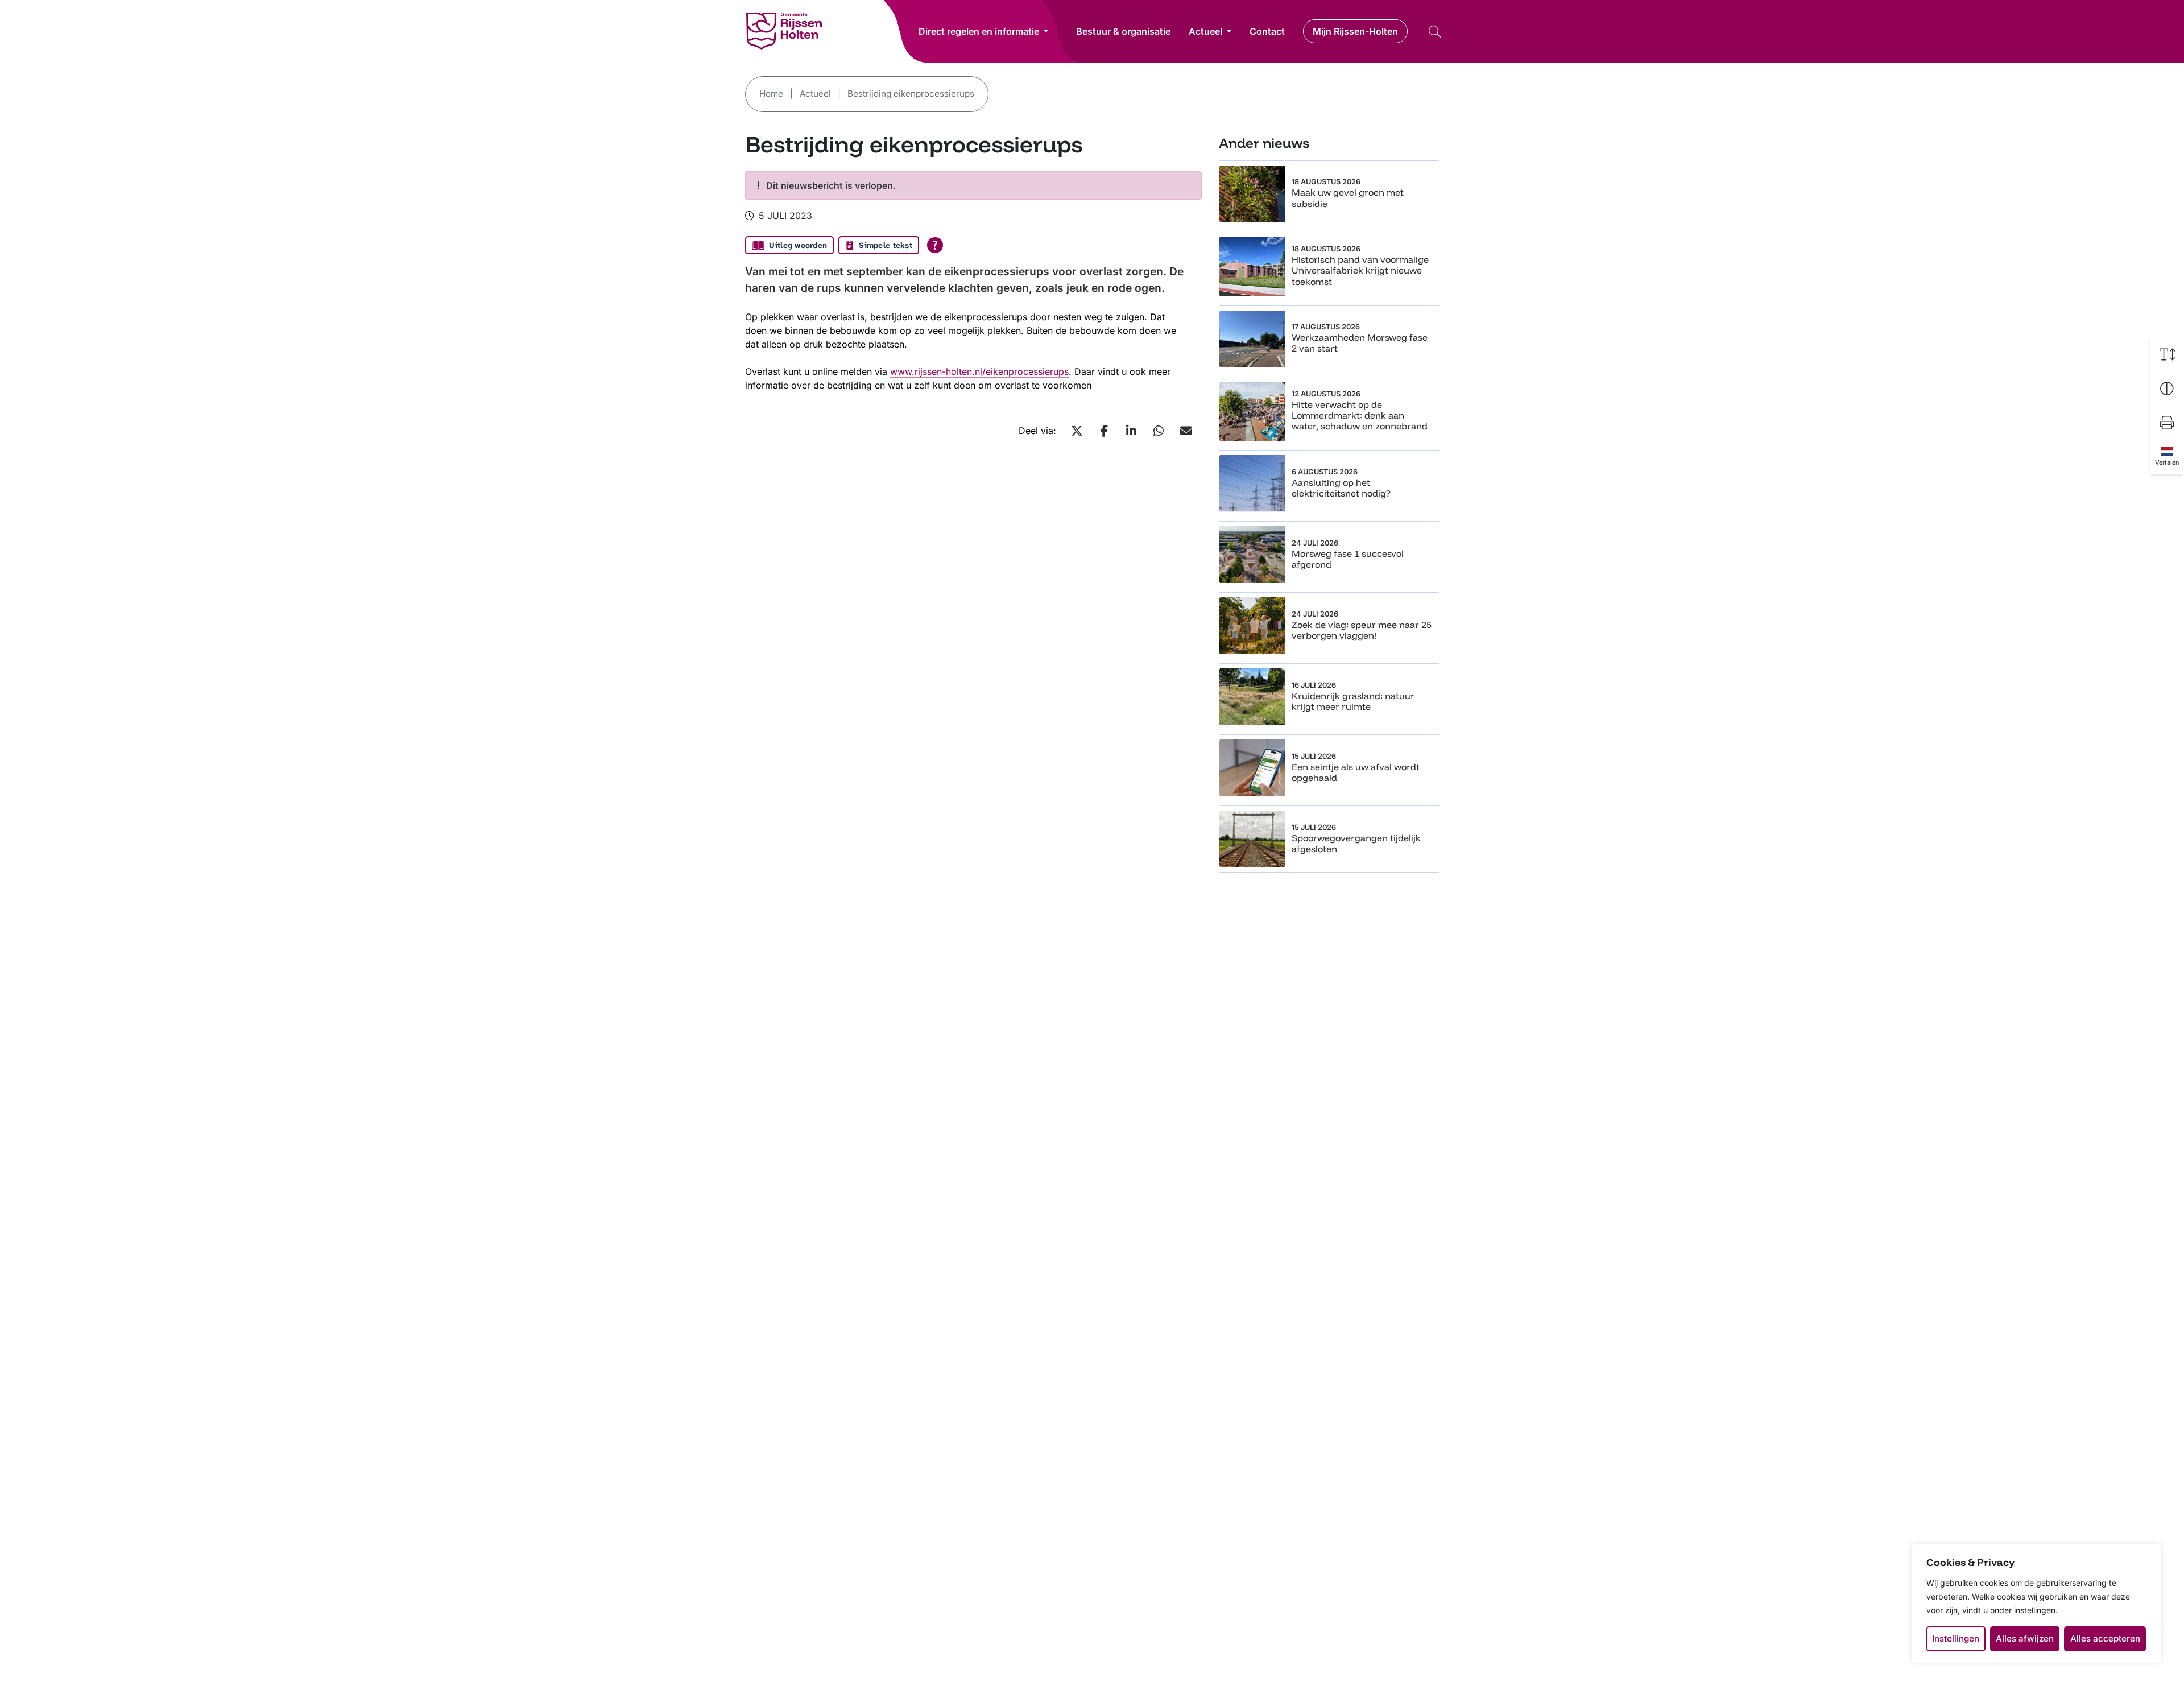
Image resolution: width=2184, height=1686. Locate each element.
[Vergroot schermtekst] (2167, 354)
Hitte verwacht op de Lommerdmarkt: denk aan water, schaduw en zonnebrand (1360, 415)
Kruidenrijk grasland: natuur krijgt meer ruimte (1353, 701)
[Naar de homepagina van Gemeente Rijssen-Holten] (784, 31)
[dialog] (2036, 1604)
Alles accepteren (2105, 1639)
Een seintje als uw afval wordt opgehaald (1356, 772)
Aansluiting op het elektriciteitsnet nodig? (1341, 488)
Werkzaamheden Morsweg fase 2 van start (1360, 343)
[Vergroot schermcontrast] (2167, 389)
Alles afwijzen (2025, 1639)
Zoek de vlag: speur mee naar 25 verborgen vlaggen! (1362, 630)
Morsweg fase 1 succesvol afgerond (1348, 559)
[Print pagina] (2167, 423)
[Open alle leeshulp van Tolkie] (935, 245)
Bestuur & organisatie (1123, 31)
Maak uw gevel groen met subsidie (1348, 198)
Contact (1267, 31)
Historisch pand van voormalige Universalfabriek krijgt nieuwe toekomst (1360, 270)
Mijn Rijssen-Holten (1355, 31)
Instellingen (1956, 1639)
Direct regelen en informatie (979, 31)
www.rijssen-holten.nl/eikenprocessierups (979, 371)
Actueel (1205, 31)
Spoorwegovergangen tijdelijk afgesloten (1356, 843)
